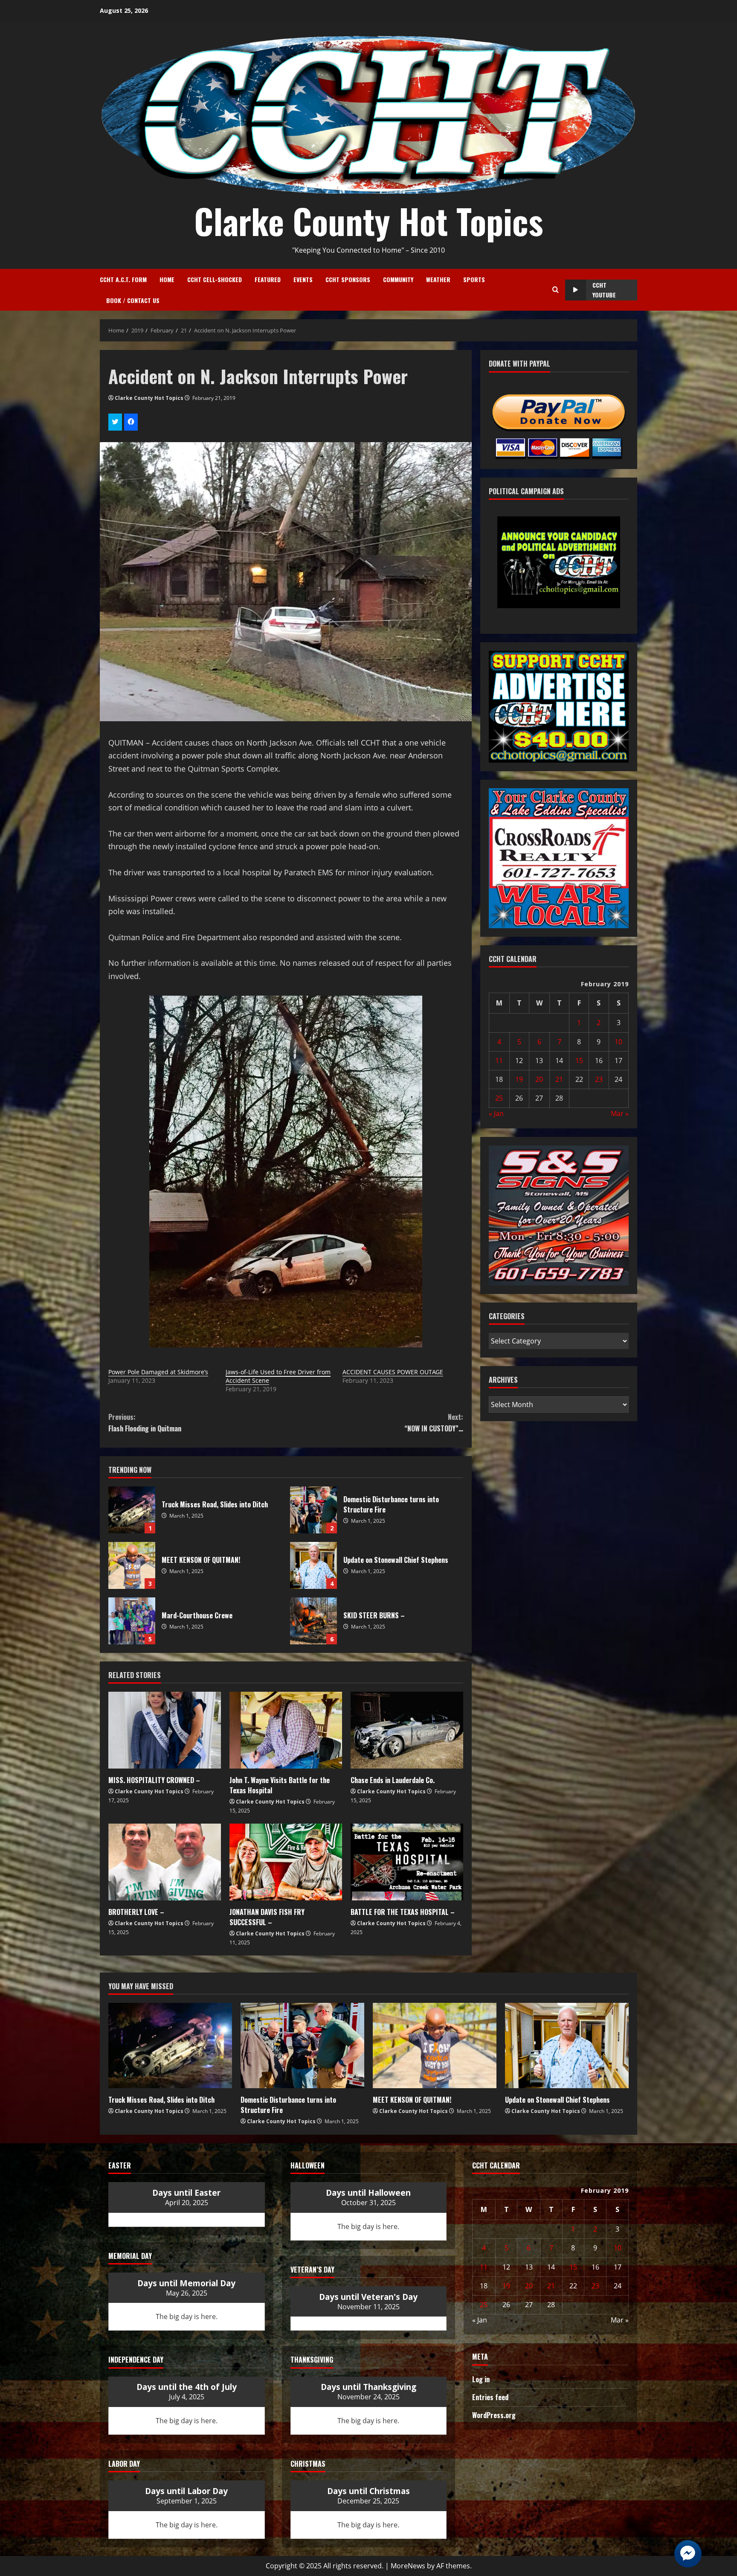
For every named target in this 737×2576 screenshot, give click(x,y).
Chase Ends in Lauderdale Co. (393, 1780)
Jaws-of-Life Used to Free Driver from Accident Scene (278, 1376)
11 (499, 1061)
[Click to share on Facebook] (131, 422)
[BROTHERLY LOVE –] (165, 1862)
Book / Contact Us (133, 300)
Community (398, 279)
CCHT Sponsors (348, 279)
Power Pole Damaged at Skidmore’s (158, 1372)
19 (519, 1079)
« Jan (496, 1113)
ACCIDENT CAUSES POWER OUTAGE (393, 1372)
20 (539, 1079)
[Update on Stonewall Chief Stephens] (567, 2046)
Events (303, 279)
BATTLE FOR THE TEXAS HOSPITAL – (403, 1912)
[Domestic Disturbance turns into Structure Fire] (302, 2046)
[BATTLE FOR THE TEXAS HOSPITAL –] (407, 1862)
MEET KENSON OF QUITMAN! (132, 1565)
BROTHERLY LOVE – (136, 1912)
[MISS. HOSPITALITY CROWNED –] (165, 1730)
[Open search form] (556, 290)
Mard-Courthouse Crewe (132, 1621)
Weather (438, 279)
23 (599, 1079)
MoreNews (408, 2566)
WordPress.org (494, 2415)
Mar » (620, 1113)
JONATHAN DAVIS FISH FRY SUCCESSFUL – (267, 1917)
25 (499, 1098)
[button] (539, 584)
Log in (481, 2379)
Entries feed (490, 2397)
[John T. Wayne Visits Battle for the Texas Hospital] (286, 1730)
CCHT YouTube (604, 290)
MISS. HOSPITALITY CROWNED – (154, 1780)
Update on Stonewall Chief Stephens (313, 1565)
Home (167, 279)
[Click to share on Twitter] (115, 422)
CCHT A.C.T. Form (123, 279)
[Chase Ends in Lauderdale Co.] (407, 1730)
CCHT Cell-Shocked (215, 279)
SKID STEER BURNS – (313, 1621)
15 (579, 1061)
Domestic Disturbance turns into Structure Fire (313, 1510)
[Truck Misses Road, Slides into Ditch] (170, 2046)
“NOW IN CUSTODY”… (434, 1423)
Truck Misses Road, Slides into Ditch (132, 1510)
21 (559, 1079)
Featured (268, 279)
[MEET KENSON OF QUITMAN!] (435, 2046)
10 (618, 1042)
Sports (474, 279)
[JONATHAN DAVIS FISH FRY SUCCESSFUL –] (286, 1862)
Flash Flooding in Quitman (145, 1423)
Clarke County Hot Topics (368, 221)
